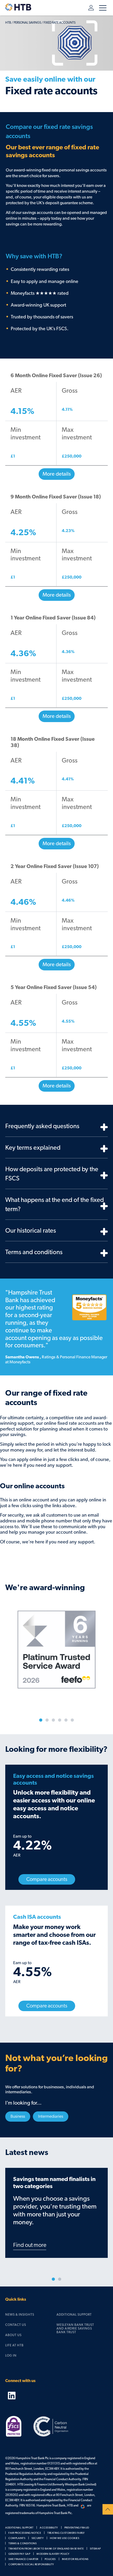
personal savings (27, 23)
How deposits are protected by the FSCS (52, 1174)
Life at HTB (14, 2345)
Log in (88, 8)
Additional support (74, 2315)
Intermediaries (51, 2116)
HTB (8, 23)
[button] (56, 430)
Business (18, 2116)
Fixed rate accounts (60, 23)
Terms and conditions (34, 1252)
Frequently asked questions (42, 1126)
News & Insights (20, 2315)
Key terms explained (33, 1148)
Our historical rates (31, 1231)
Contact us (16, 2325)
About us (13, 2335)
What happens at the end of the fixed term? (55, 1205)
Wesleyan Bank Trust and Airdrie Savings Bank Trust (75, 2329)
